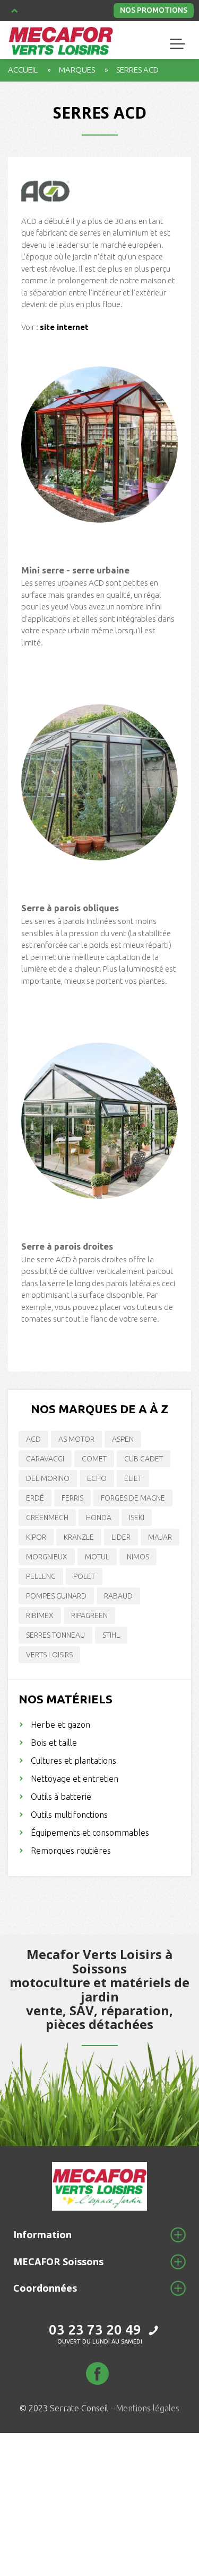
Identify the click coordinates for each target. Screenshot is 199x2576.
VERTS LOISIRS (49, 1655)
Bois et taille (54, 1743)
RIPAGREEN (89, 1615)
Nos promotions (154, 10)
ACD (33, 1439)
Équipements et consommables (90, 1833)
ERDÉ (35, 1498)
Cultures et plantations (73, 1761)
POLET (84, 1576)
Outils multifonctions (69, 1815)
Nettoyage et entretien (75, 1779)
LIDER (121, 1537)
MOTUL (97, 1557)
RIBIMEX (40, 1615)
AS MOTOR (76, 1439)
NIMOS (138, 1557)
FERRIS (72, 1498)
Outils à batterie (61, 1797)
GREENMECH (47, 1518)
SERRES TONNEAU (55, 1635)
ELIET (133, 1478)
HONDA (99, 1518)
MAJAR (160, 1537)
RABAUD (118, 1596)
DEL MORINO (48, 1478)
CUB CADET (144, 1459)
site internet (64, 327)
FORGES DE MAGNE (133, 1498)
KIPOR (36, 1537)
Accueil (23, 70)
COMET (94, 1459)
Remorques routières (71, 1851)
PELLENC (41, 1576)
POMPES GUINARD (56, 1596)
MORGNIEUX (47, 1557)
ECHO (97, 1478)
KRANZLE (79, 1537)
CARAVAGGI (45, 1459)
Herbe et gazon (60, 1725)
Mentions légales (148, 2408)
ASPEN (123, 1439)
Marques (77, 70)
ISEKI (137, 1518)
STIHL (111, 1635)
